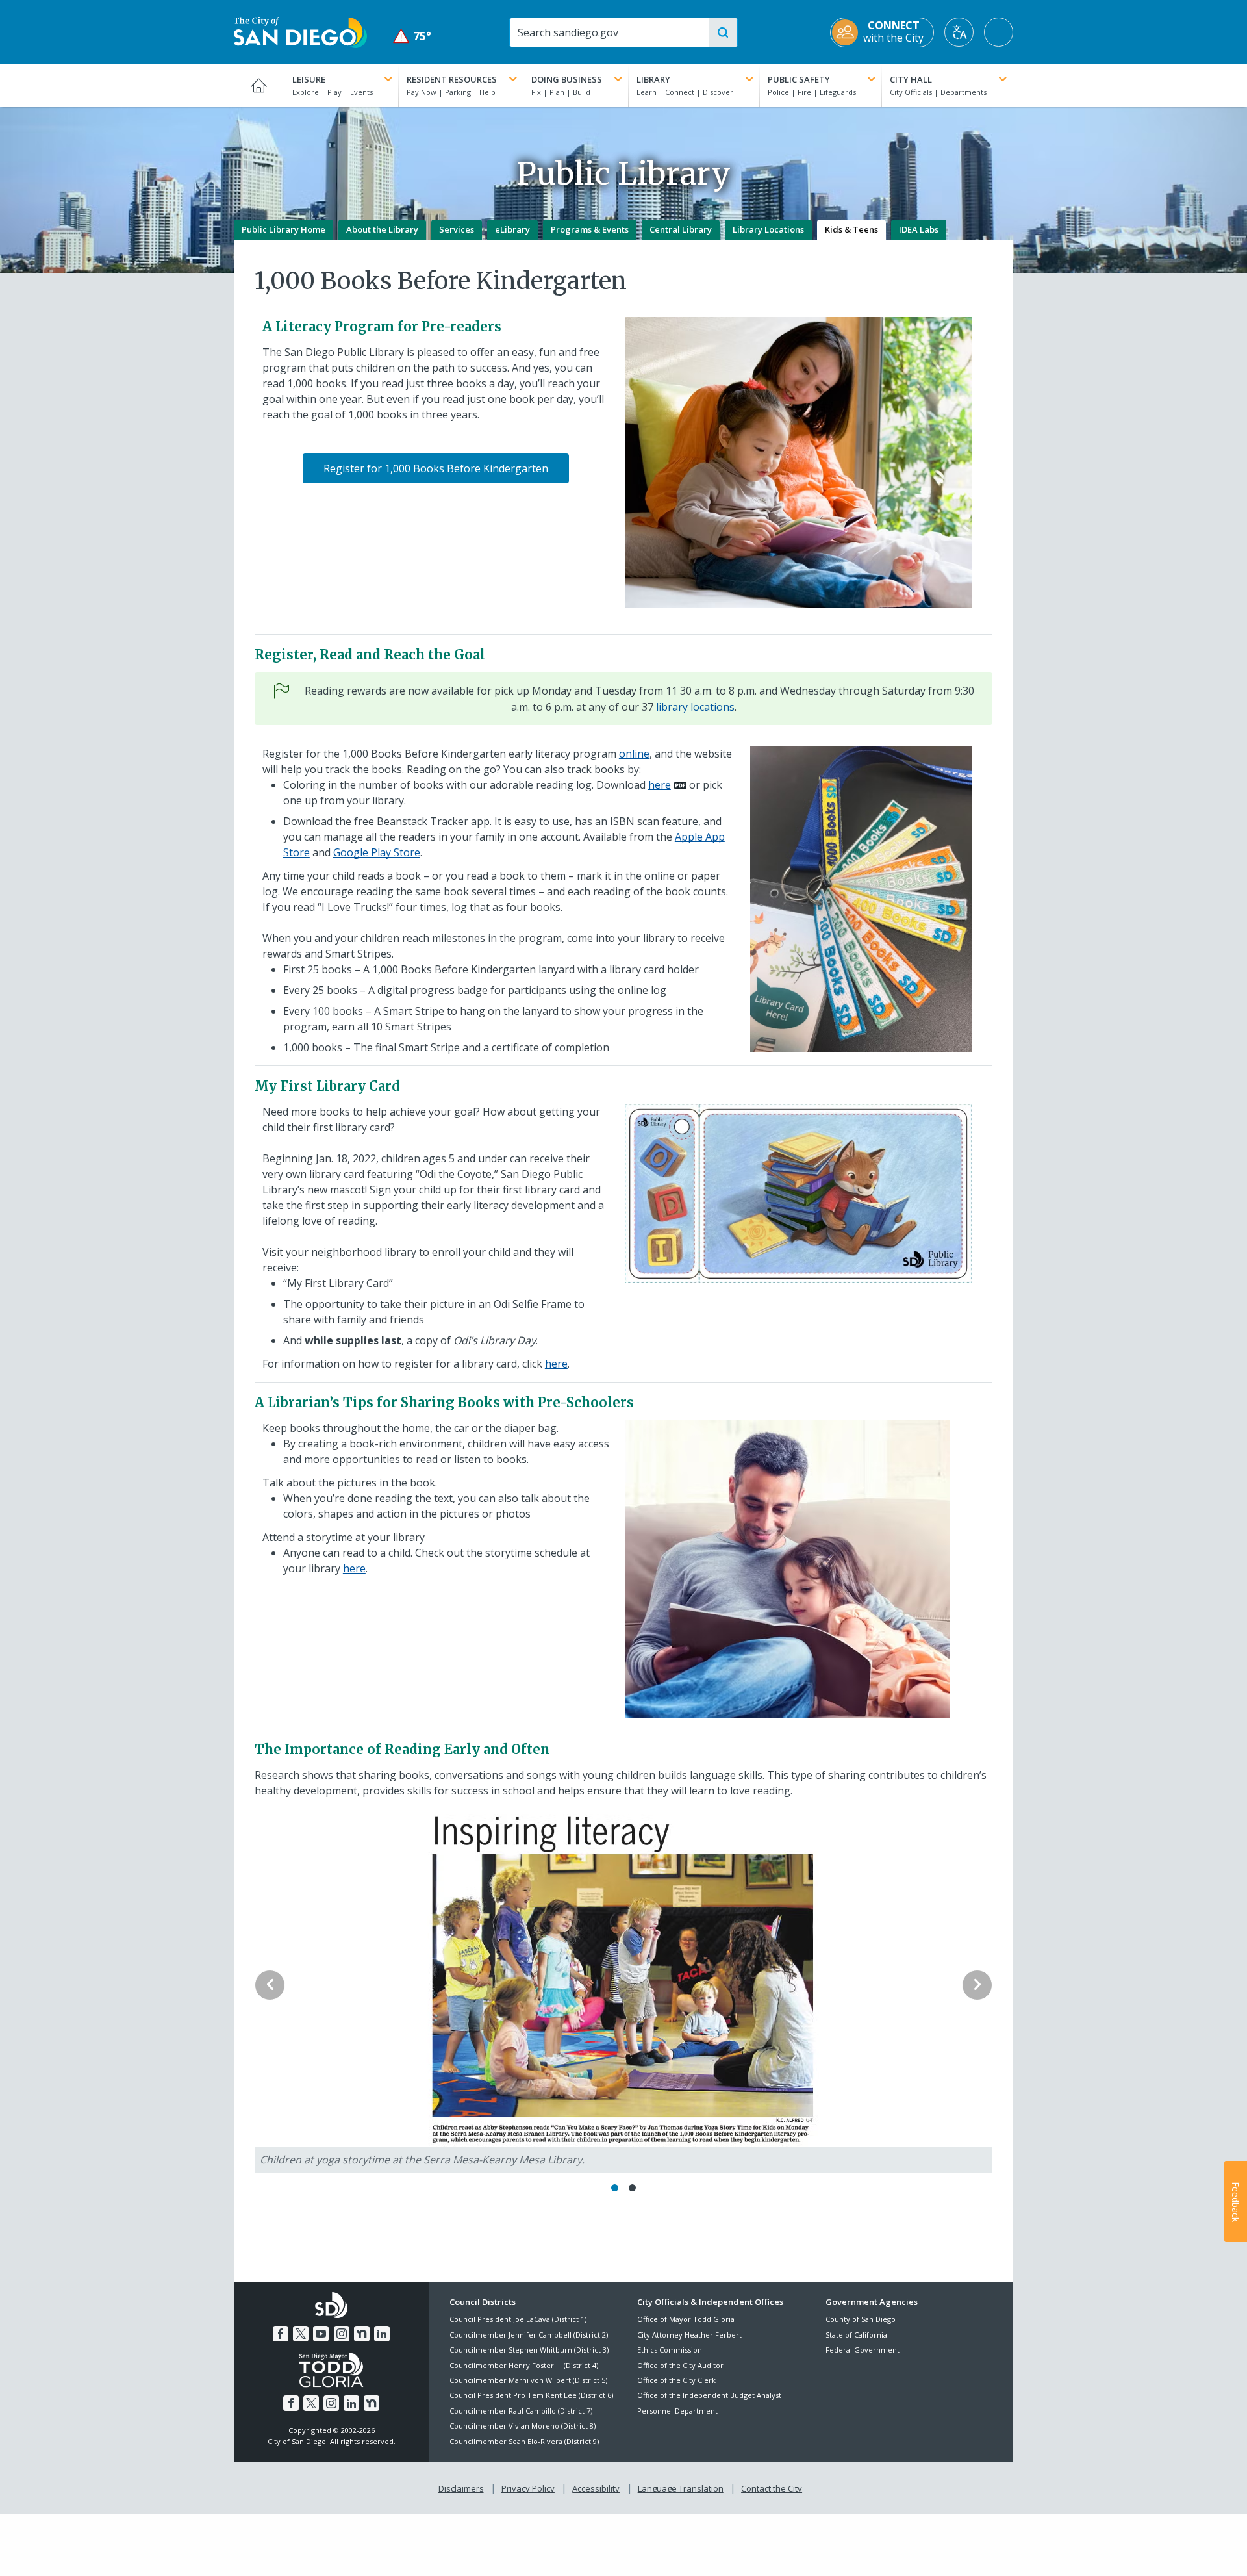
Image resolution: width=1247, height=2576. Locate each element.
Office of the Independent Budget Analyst (709, 2395)
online (634, 754)
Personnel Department (677, 2411)
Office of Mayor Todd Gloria (686, 2319)
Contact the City (772, 2488)
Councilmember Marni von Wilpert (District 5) (528, 2380)
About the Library (382, 229)
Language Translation (681, 2488)
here (660, 785)
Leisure (309, 79)
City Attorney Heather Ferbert (689, 2335)
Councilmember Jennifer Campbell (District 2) (529, 2335)
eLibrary (512, 229)
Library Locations (768, 229)
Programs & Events (590, 229)
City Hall (911, 79)
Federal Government (863, 2350)
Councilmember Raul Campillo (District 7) (521, 2411)
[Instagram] (342, 2334)
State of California (856, 2335)
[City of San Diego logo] (300, 31)
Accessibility (596, 2488)
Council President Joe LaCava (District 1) (518, 2319)
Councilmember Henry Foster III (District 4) (524, 2365)
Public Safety (799, 79)
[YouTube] (321, 2334)
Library (653, 79)
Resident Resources (452, 79)
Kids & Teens (851, 229)
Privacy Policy (528, 2488)
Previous (270, 1985)
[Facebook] (281, 2334)
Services (457, 229)
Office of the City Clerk (676, 2380)
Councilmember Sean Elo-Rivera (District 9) (524, 2441)
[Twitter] (301, 2334)
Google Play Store (377, 852)
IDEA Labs (919, 229)
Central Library (681, 229)
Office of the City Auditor (680, 2365)
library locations (695, 707)
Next (977, 1985)
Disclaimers (461, 2488)
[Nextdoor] (362, 2334)
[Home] (259, 85)
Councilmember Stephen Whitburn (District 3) (529, 2350)
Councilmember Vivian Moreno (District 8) (523, 2426)
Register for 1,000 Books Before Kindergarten (436, 468)
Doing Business (567, 79)
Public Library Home (283, 229)
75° (412, 36)
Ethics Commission (670, 2350)
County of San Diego (861, 2319)
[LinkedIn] (382, 2334)
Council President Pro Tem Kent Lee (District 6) (531, 2395)
